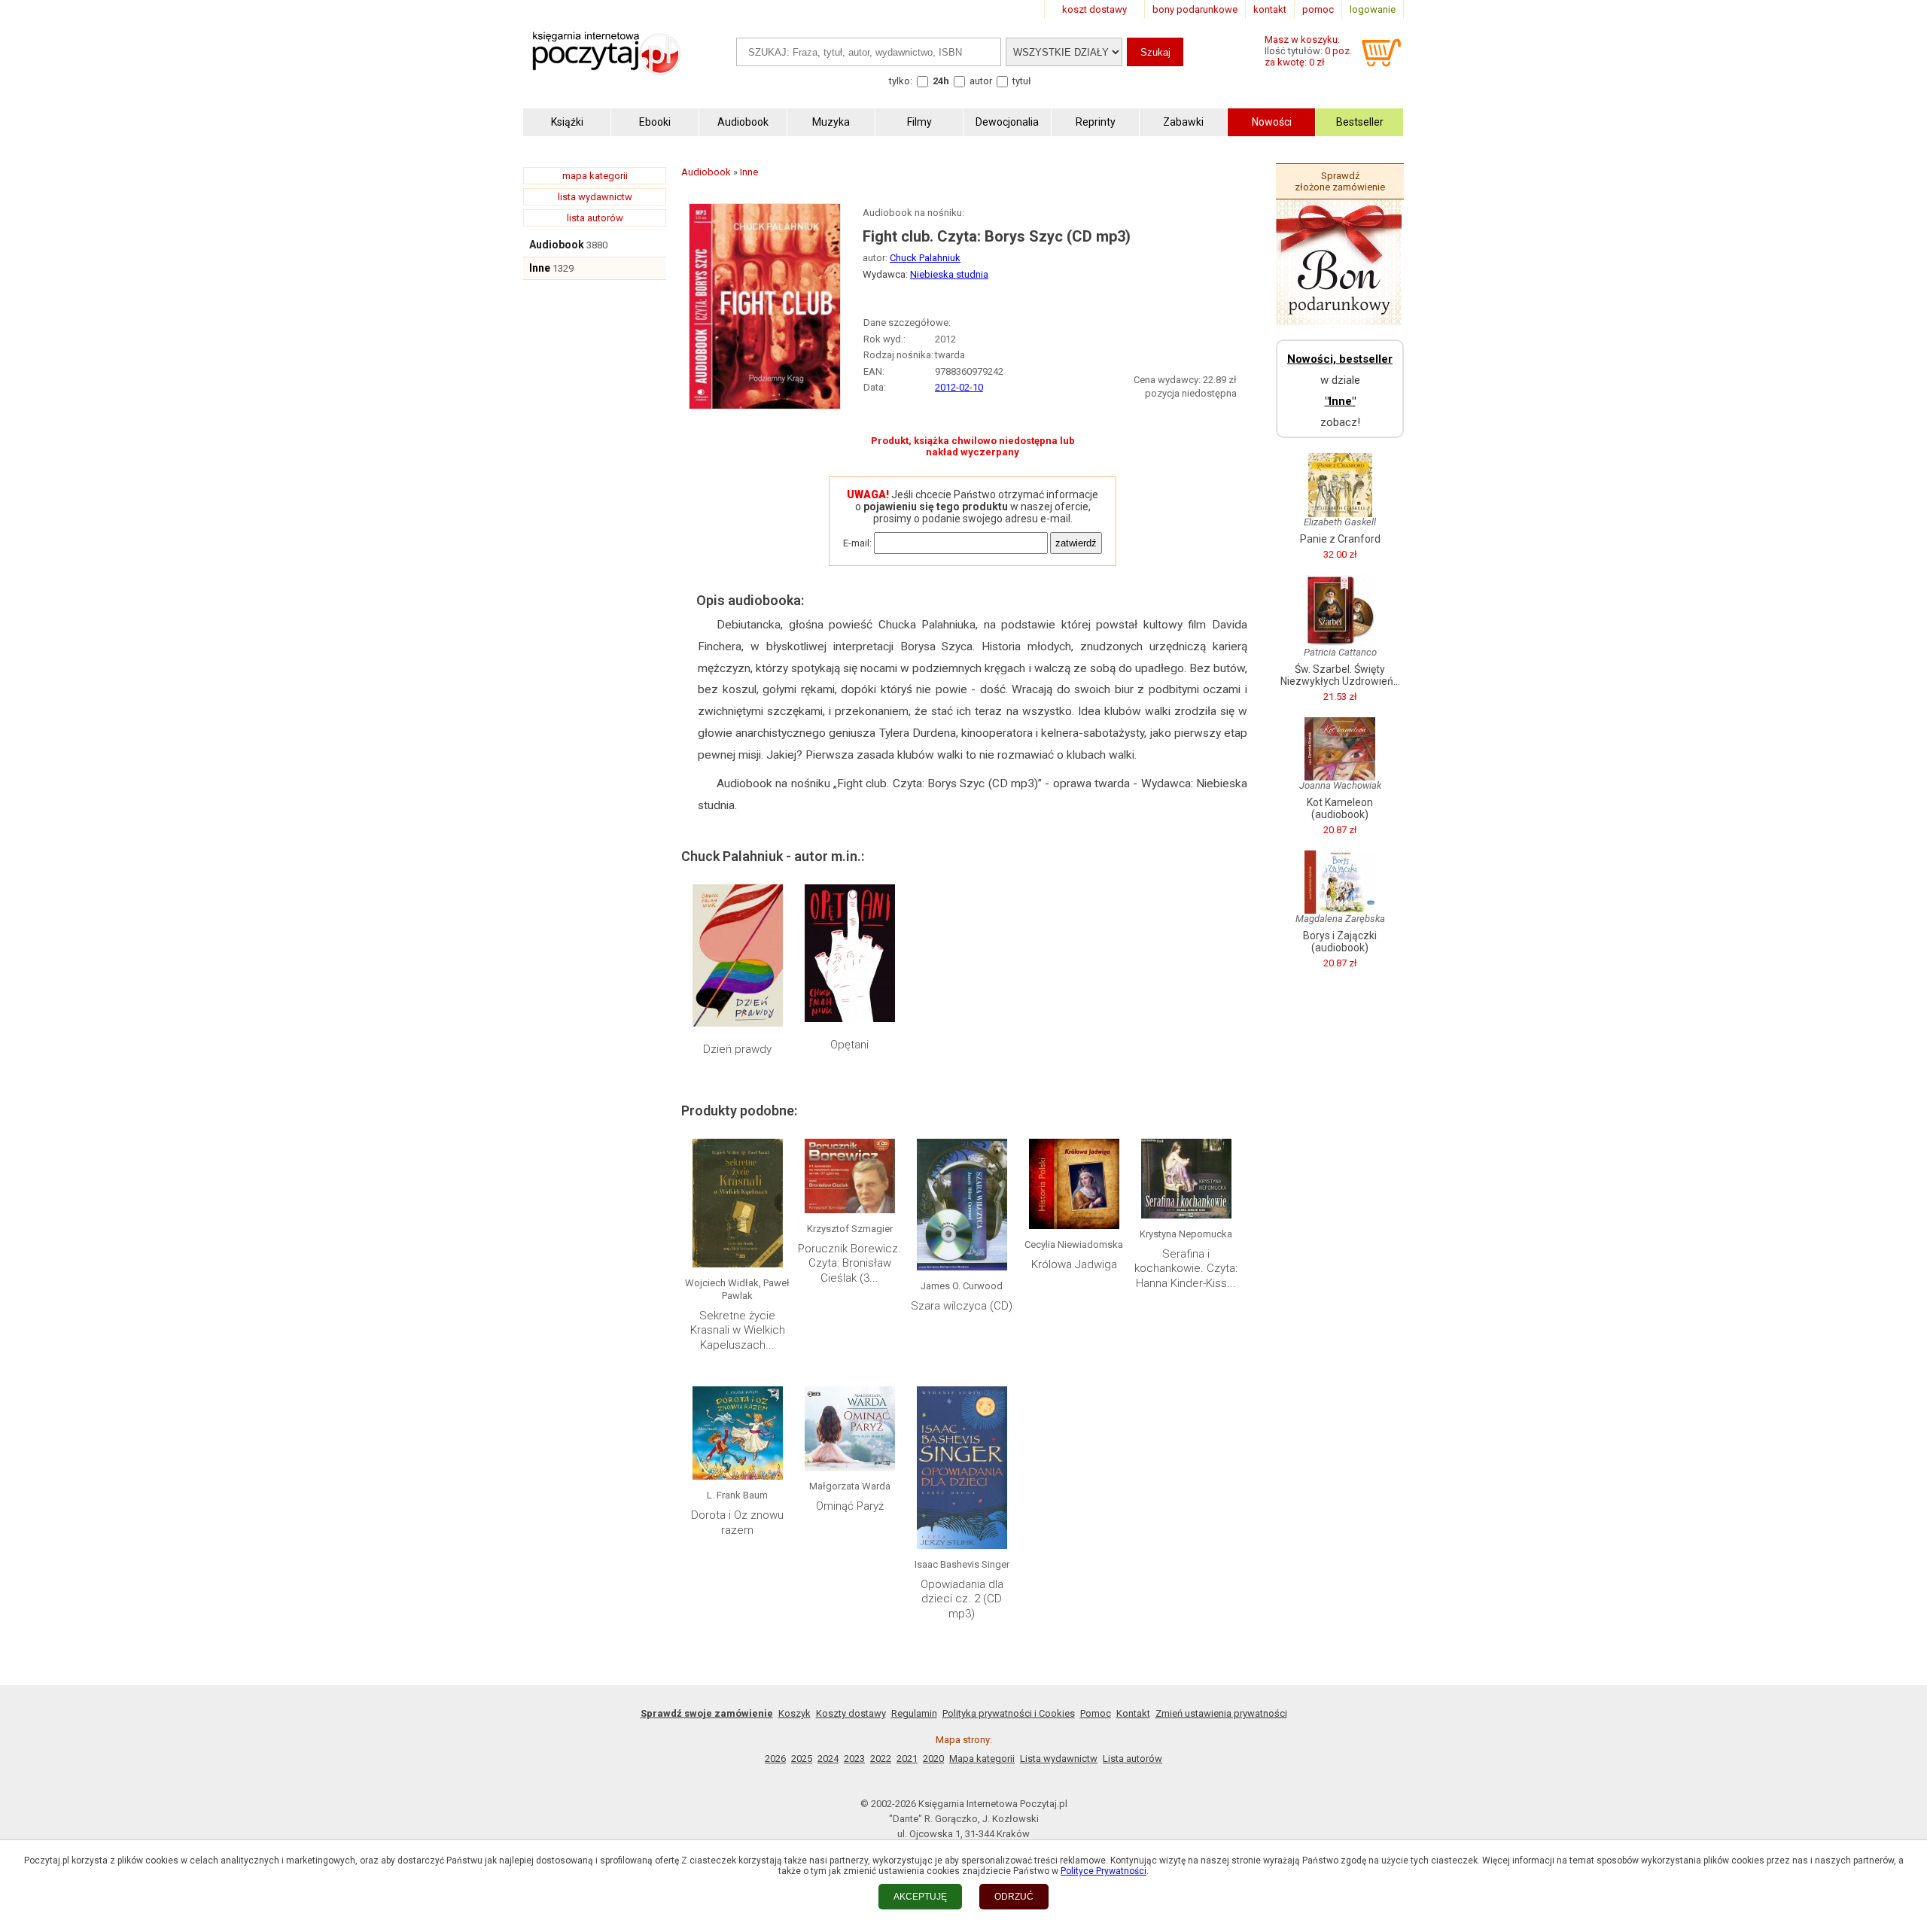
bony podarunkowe (1195, 9)
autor (981, 81)
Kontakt (1133, 1713)
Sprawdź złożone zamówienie (1340, 181)
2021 (907, 1759)
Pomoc (1096, 1713)
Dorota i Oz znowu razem (737, 1523)
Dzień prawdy (737, 1049)
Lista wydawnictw (1059, 1759)
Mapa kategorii (982, 1759)
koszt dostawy (1094, 9)
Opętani (849, 1045)
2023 (854, 1759)
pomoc (1318, 9)
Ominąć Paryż (850, 1506)
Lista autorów (1132, 1759)
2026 (775, 1759)
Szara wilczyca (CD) (962, 1306)
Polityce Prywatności (1104, 1871)
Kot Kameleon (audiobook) (1340, 808)
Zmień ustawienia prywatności (1221, 1713)
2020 (933, 1759)
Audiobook (557, 245)
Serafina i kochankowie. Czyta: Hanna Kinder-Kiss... (1186, 1269)
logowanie (1373, 9)
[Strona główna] (606, 69)
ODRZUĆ (1014, 1897)
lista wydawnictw (595, 197)
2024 (828, 1759)
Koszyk (795, 1713)
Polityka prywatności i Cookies (1009, 1713)
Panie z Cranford (1340, 539)
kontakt (1270, 9)
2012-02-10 (959, 387)
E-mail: (857, 543)
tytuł (1022, 81)
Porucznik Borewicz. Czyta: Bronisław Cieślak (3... (849, 1263)
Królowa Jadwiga (1074, 1264)
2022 (881, 1759)
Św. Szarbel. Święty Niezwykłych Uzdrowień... (1340, 675)
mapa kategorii (595, 176)
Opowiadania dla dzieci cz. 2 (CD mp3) (962, 1599)
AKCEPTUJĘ (920, 1897)
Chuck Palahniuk (925, 258)
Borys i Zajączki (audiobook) (1340, 942)
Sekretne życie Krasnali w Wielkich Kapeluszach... (738, 1330)
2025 (802, 1759)
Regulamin (914, 1713)
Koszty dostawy (851, 1713)
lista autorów (595, 218)
